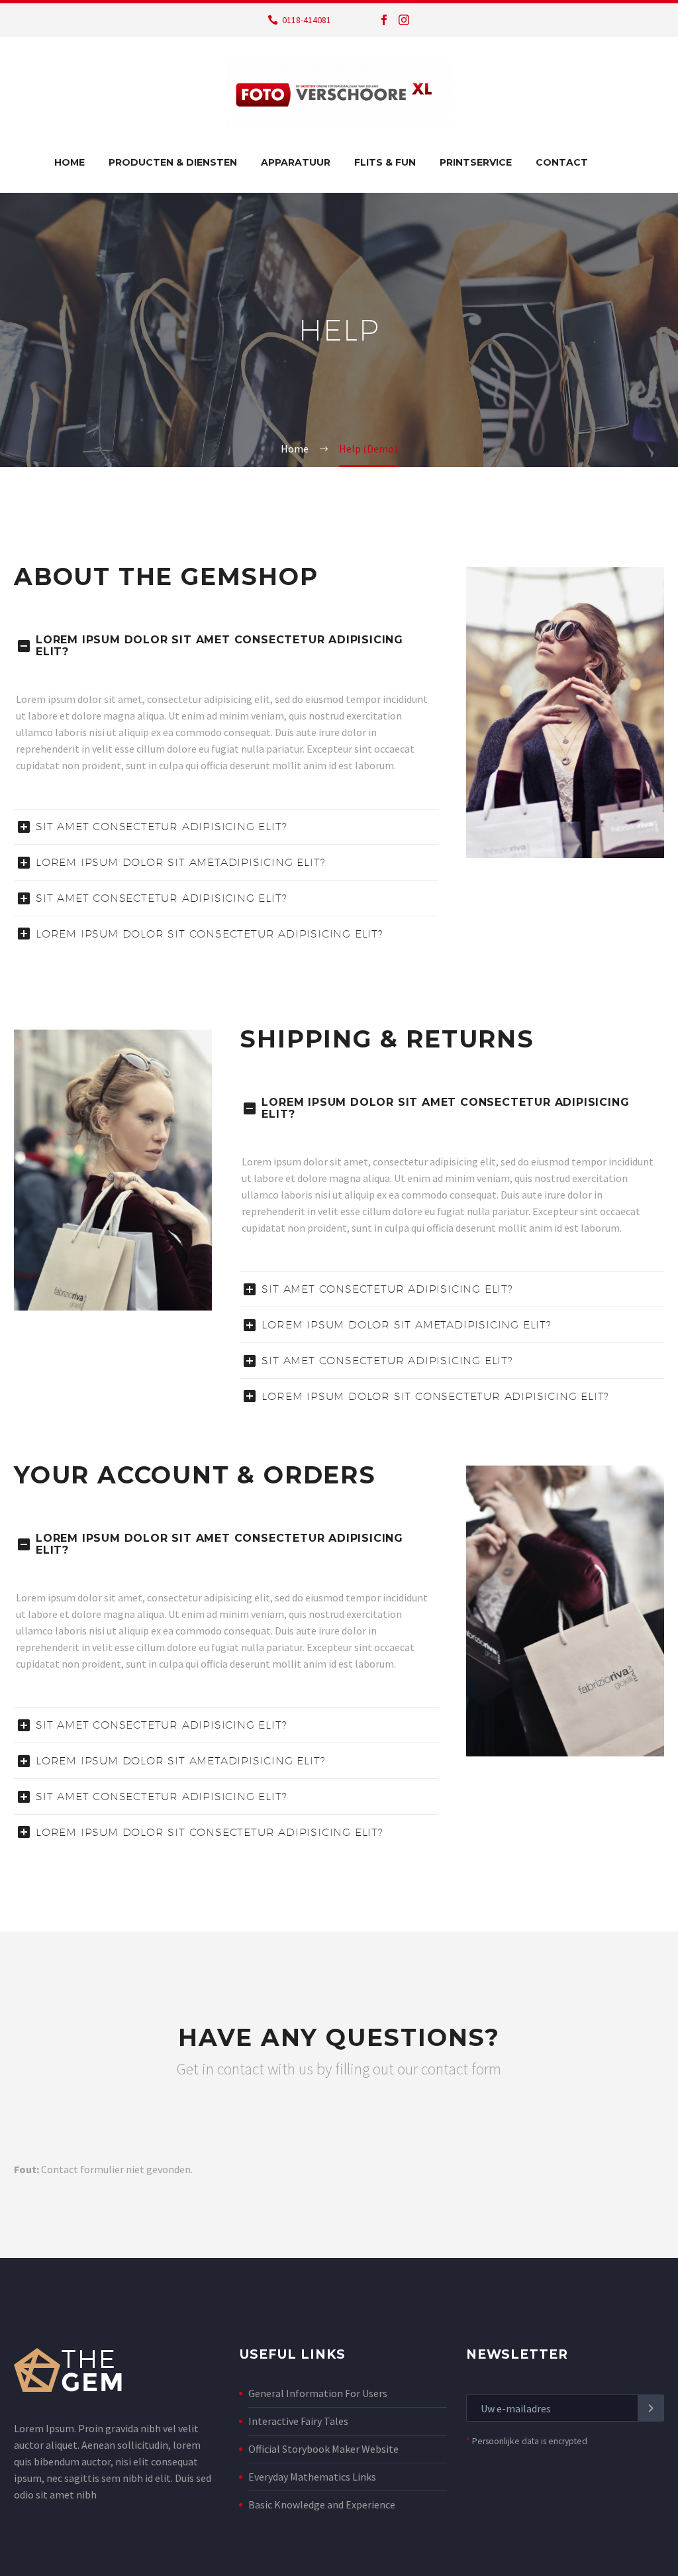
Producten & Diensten (173, 162)
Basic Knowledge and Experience (322, 2504)
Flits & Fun (385, 162)
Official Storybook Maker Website (323, 2449)
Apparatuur (296, 162)
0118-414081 (307, 20)
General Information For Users (318, 2393)
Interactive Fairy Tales (298, 2421)
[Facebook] (384, 20)
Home (70, 162)
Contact (562, 162)
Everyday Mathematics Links (312, 2477)
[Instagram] (404, 20)
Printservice (476, 162)
